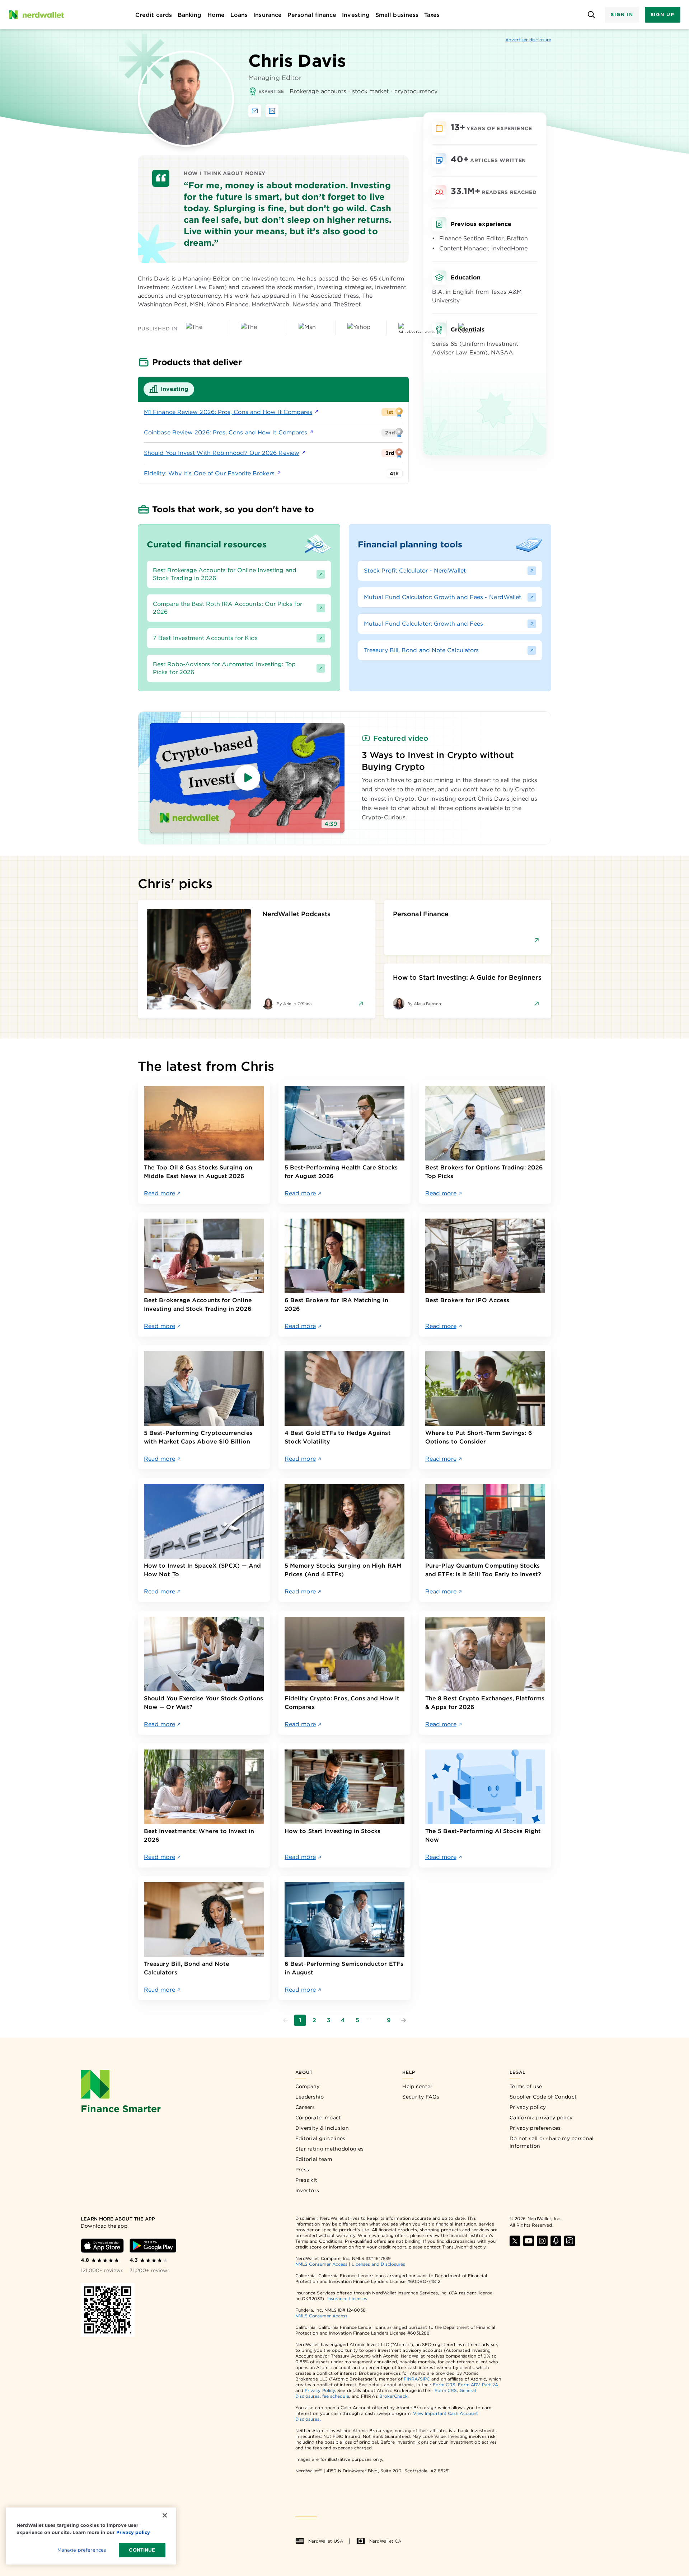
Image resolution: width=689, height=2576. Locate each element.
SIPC (425, 2379)
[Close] (165, 2515)
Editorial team (314, 2159)
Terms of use (526, 2086)
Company (308, 2086)
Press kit (306, 2180)
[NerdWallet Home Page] (36, 15)
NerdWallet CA (385, 2541)
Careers (305, 2107)
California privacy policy (541, 2118)
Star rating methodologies (330, 2149)
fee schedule (336, 2396)
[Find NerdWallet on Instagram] (542, 2241)
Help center (417, 2086)
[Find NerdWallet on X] (515, 2241)
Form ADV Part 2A (478, 2385)
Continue (142, 2550)
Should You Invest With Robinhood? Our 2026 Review (222, 453)
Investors (307, 2190)
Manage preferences (82, 2550)
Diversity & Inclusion (322, 2128)
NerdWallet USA (326, 2541)
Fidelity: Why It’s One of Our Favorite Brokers (209, 473)
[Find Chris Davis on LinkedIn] (272, 111)
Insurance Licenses (347, 2299)
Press (302, 2170)
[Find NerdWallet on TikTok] (570, 2241)
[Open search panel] (591, 15)
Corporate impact (318, 2118)
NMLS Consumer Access (322, 2264)
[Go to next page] (403, 2020)
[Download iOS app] (102, 2246)
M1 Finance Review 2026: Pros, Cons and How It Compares (228, 412)
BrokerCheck (393, 2396)
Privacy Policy (320, 2390)
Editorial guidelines (320, 2138)
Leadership (310, 2097)
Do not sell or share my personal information (552, 2142)
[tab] (169, 389)
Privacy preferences (535, 2128)
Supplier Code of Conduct (543, 2097)
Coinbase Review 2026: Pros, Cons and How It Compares (226, 432)
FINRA (411, 2379)
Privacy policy (528, 2107)
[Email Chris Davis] (255, 111)
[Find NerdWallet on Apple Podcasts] (556, 2241)
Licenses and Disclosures (378, 2264)
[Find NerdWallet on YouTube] (529, 2241)
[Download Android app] (153, 2246)
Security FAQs (421, 2097)
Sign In (622, 15)
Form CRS (444, 2385)
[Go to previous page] (286, 2020)
